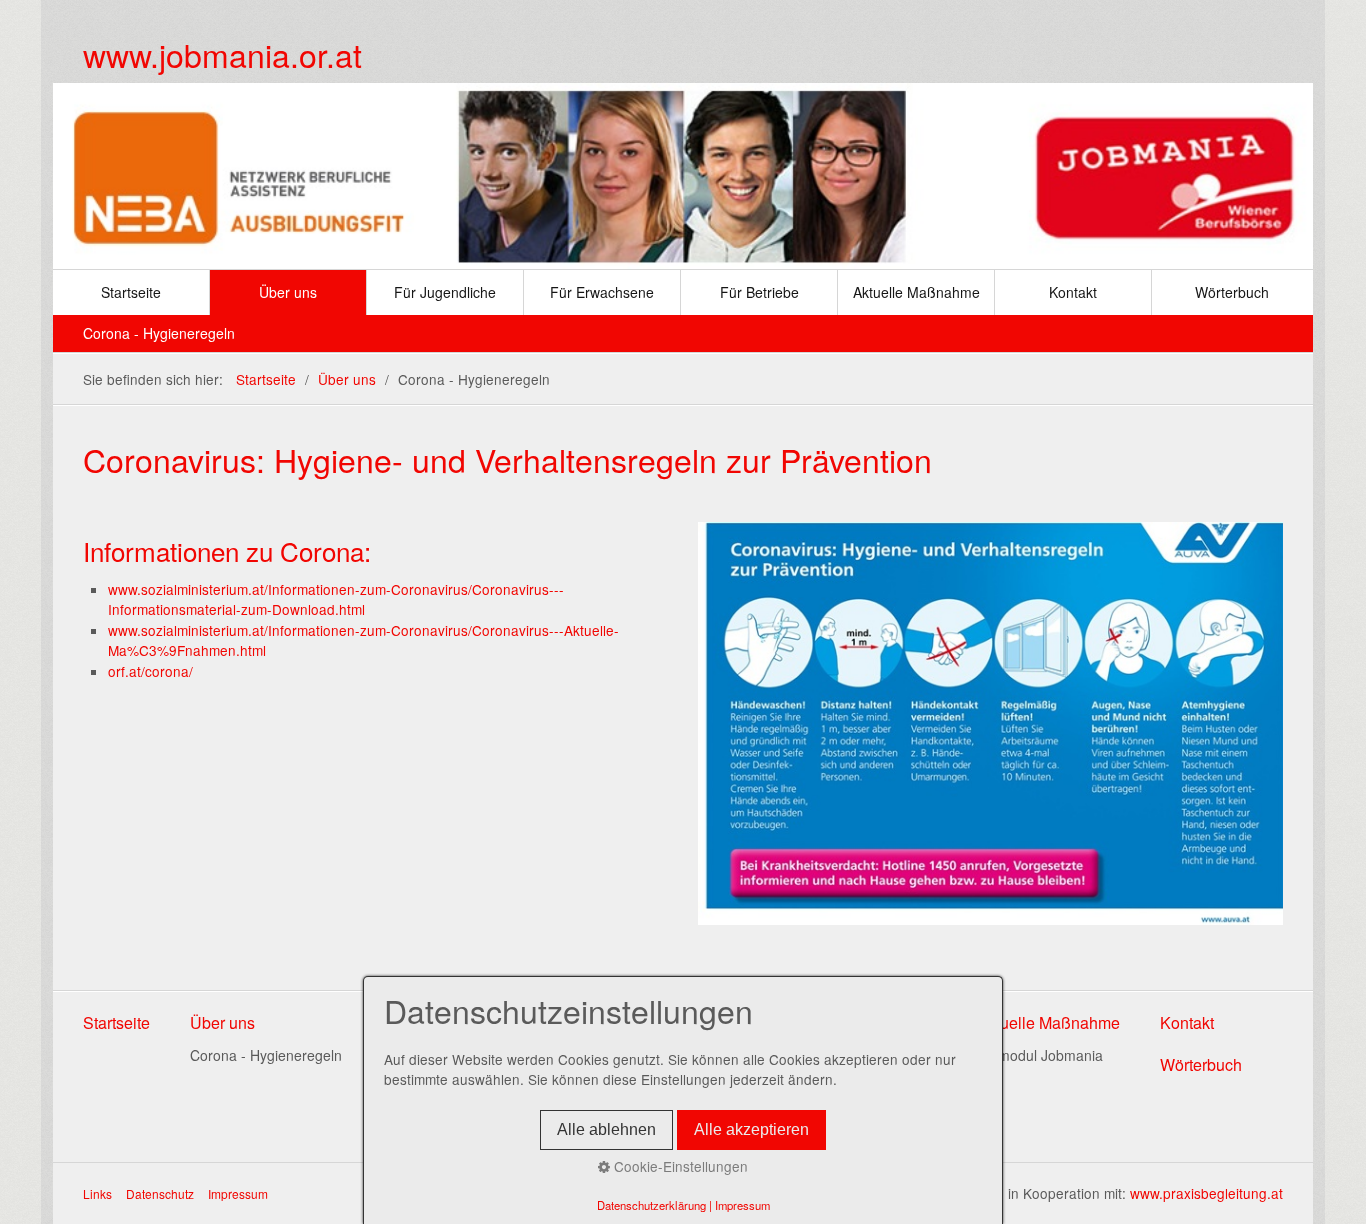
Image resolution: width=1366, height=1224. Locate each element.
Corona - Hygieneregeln (159, 333)
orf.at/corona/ (150, 671)
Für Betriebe (759, 292)
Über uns (288, 292)
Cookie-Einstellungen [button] (679, 1166)
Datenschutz (160, 1193)
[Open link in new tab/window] (990, 723)
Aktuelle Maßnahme (916, 292)
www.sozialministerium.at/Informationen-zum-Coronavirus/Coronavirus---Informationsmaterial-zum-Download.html (336, 599)
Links (97, 1193)
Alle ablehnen (606, 1129)
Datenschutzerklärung (651, 1205)
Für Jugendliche (445, 292)
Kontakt (1073, 292)
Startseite (131, 292)
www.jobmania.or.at (222, 54)
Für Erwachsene (602, 292)
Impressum (238, 1193)
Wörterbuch (1232, 292)
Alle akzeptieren (751, 1129)
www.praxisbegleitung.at (1206, 1193)
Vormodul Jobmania (1040, 1055)
